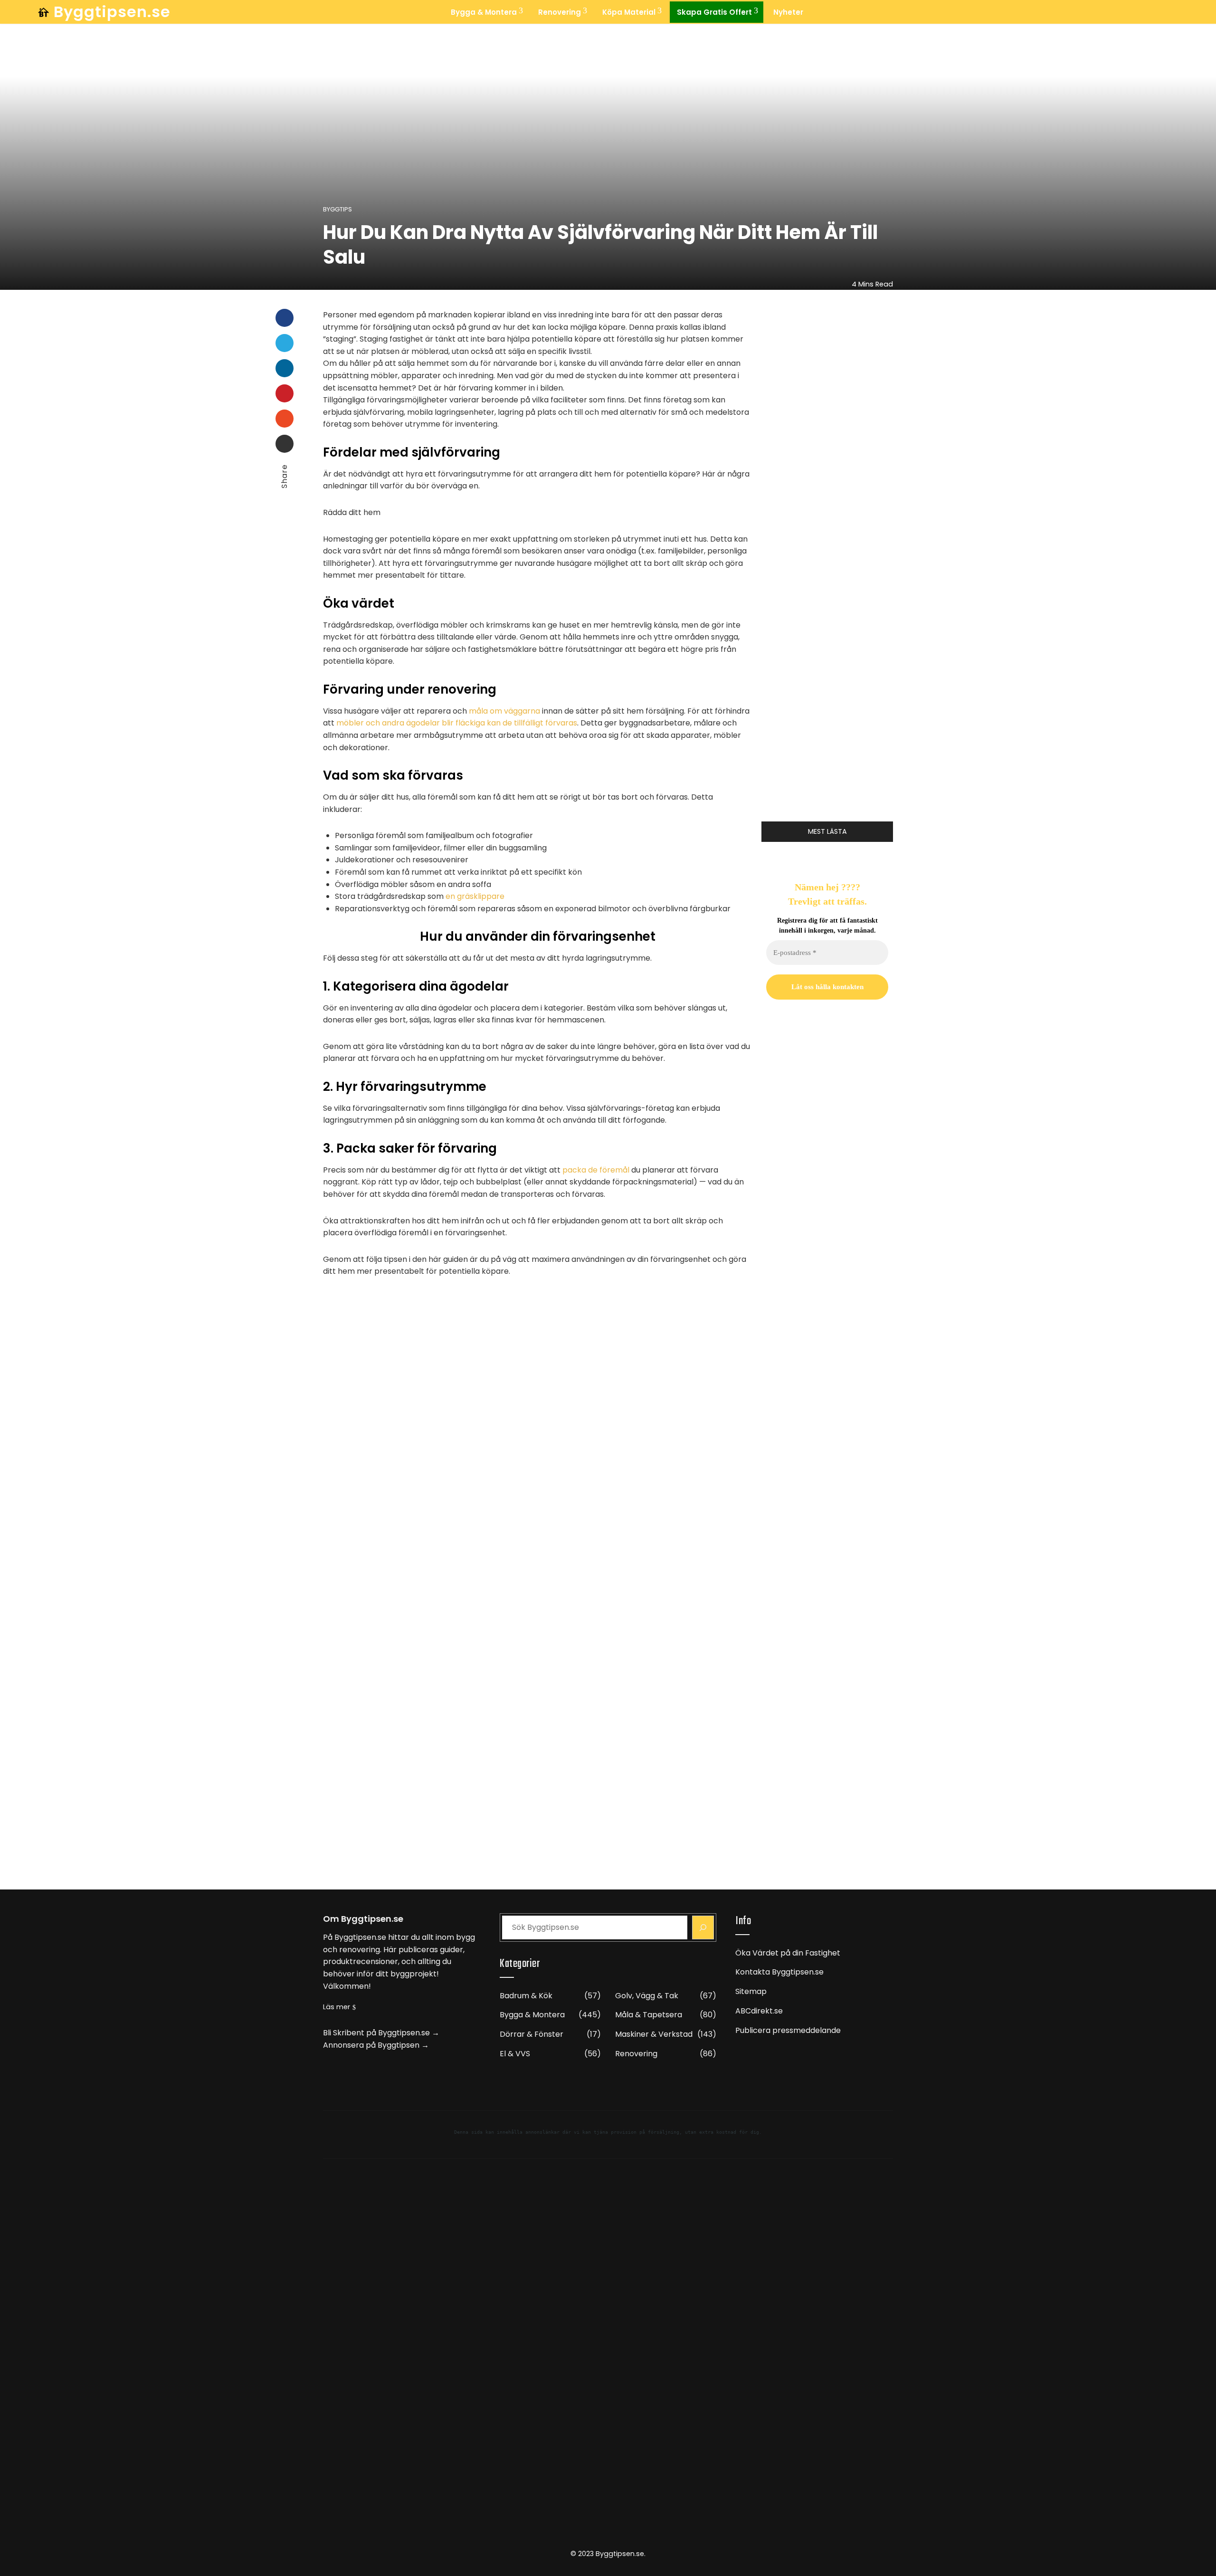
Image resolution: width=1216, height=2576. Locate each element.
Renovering (560, 12)
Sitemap (751, 1991)
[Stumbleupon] (285, 419)
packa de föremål (596, 1170)
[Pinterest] (285, 393)
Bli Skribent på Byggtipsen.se (376, 2033)
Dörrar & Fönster (550, 2035)
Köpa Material (629, 12)
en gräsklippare (475, 896)
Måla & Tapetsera (666, 2015)
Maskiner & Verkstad (666, 2035)
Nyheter (788, 12)
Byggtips (337, 210)
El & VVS (550, 2054)
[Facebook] (285, 318)
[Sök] (703, 1927)
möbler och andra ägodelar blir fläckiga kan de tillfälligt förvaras (457, 723)
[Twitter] (285, 343)
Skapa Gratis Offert (714, 12)
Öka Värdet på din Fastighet (788, 1953)
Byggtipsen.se (112, 12)
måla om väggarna (504, 711)
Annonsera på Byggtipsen (371, 2045)
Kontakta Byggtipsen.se (779, 1972)
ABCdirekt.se (759, 2011)
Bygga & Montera (484, 12)
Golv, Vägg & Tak (666, 1996)
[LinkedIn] (285, 368)
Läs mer (337, 2007)
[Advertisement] (827, 1517)
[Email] (285, 444)
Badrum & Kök (550, 1996)
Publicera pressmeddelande (788, 2030)
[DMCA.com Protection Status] (608, 2358)
